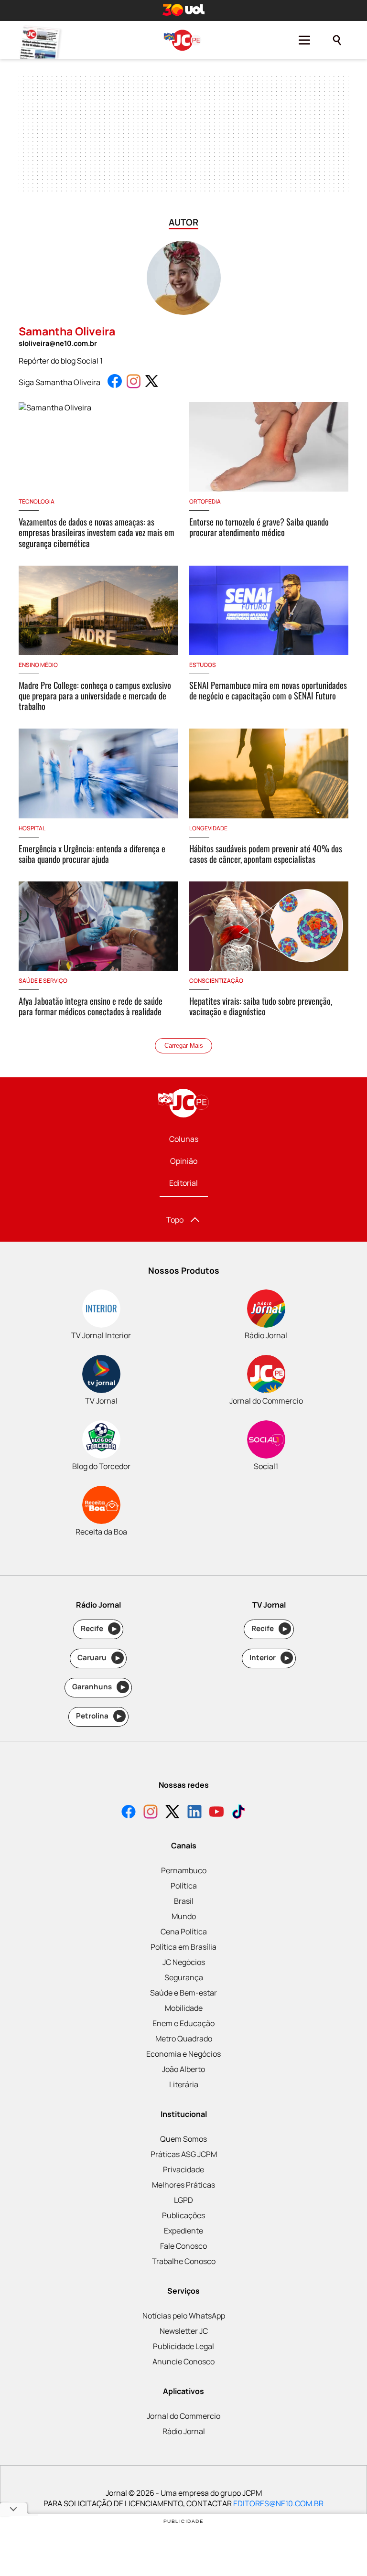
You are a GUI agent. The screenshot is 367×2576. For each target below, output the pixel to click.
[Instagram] (151, 1813)
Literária (184, 2084)
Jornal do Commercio (183, 2416)
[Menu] (304, 40)
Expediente (183, 2231)
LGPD (183, 2200)
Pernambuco (184, 1870)
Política (184, 1886)
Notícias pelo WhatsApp (184, 2316)
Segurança (184, 1977)
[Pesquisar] (337, 40)
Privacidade (183, 2169)
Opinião (184, 1161)
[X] (173, 1813)
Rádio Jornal (184, 2431)
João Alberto (183, 2069)
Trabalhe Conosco (184, 2261)
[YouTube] (216, 1813)
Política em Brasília (183, 1947)
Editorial (183, 1183)
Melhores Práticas (183, 2185)
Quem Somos (183, 2139)
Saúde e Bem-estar (183, 1993)
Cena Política (184, 1932)
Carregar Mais (184, 1046)
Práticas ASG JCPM (184, 2154)
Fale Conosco (183, 2246)
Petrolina (99, 1716)
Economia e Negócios (183, 2054)
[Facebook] (129, 1813)
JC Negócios (184, 1962)
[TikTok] (238, 1813)
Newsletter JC (184, 2331)
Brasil (184, 1901)
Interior (269, 1658)
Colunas (184, 1139)
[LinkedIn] (194, 1813)
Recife (99, 1628)
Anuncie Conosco (183, 2361)
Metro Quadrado (184, 2039)
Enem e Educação (183, 2023)
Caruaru (99, 1658)
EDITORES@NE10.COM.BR (278, 2503)
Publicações (183, 2215)
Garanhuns (99, 1687)
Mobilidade (184, 2008)
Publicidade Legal (183, 2346)
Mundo (184, 1916)
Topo (175, 1220)
